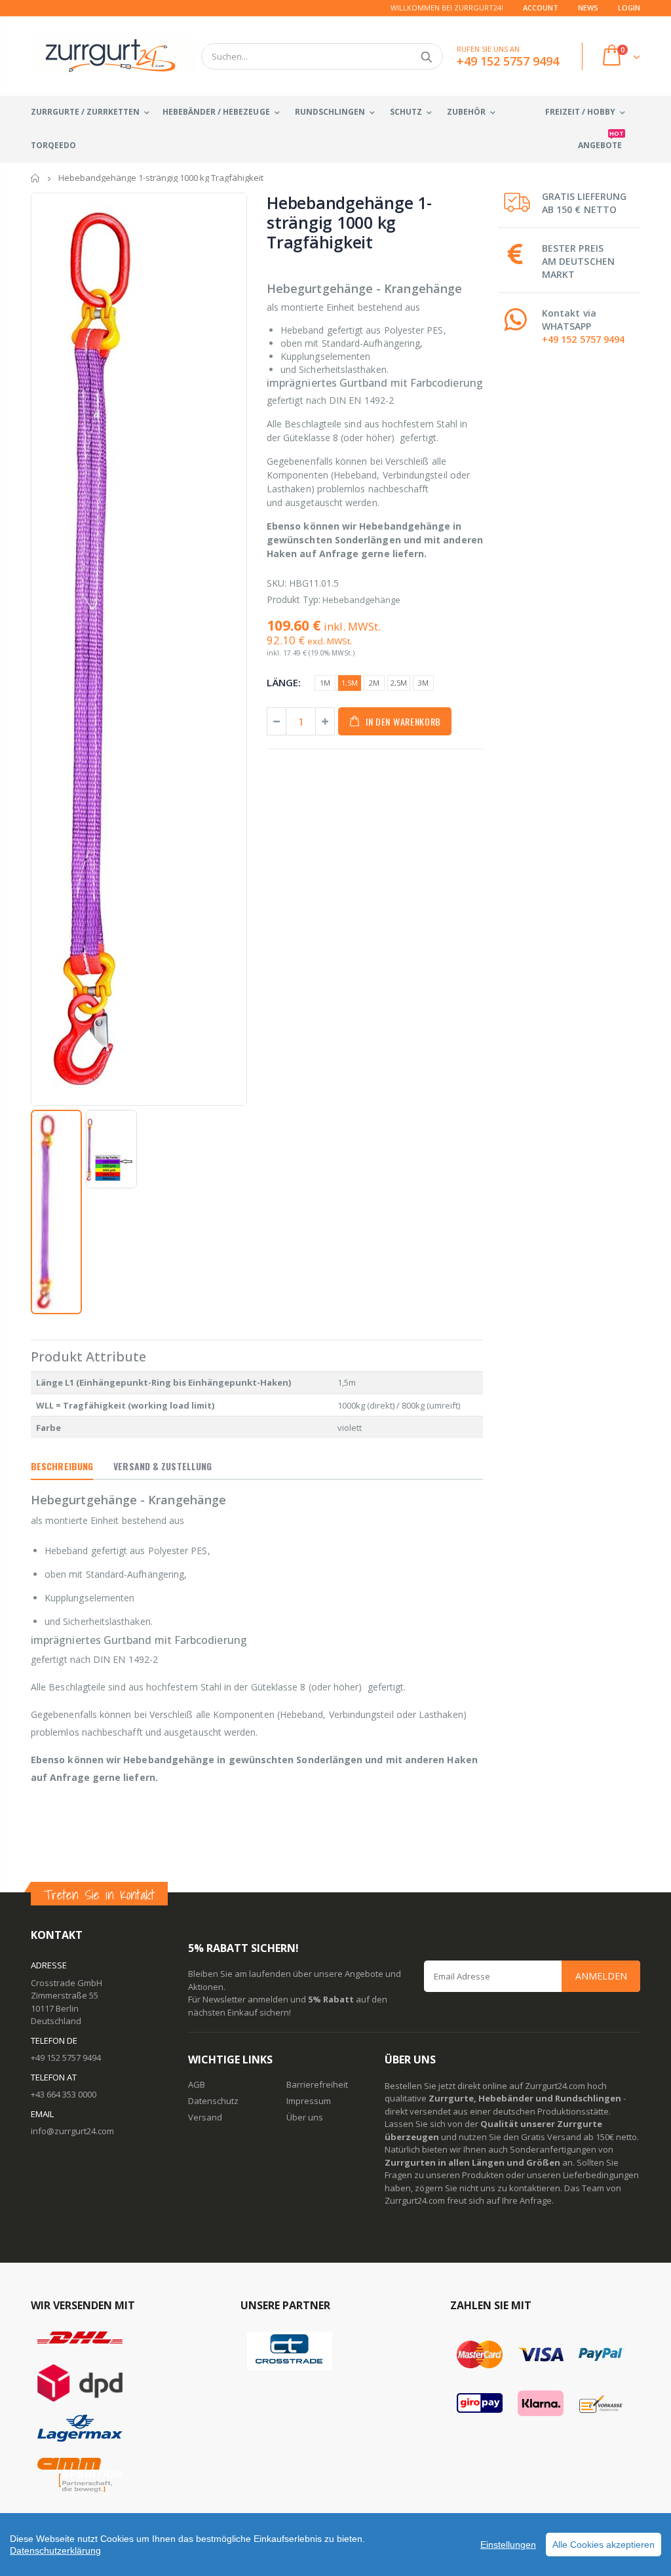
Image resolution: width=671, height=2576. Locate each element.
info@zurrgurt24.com (72, 2131)
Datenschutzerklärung (55, 2550)
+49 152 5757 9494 (583, 339)
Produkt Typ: (294, 599)
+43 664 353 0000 (64, 2094)
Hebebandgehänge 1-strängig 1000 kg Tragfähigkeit (349, 222)
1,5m (350, 683)
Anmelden (601, 1976)
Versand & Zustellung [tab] (163, 1466)
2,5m (399, 683)
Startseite (36, 178)
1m (325, 683)
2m (374, 683)
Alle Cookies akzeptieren (604, 2545)
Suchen (426, 56)
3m (423, 683)
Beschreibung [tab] (62, 1466)
